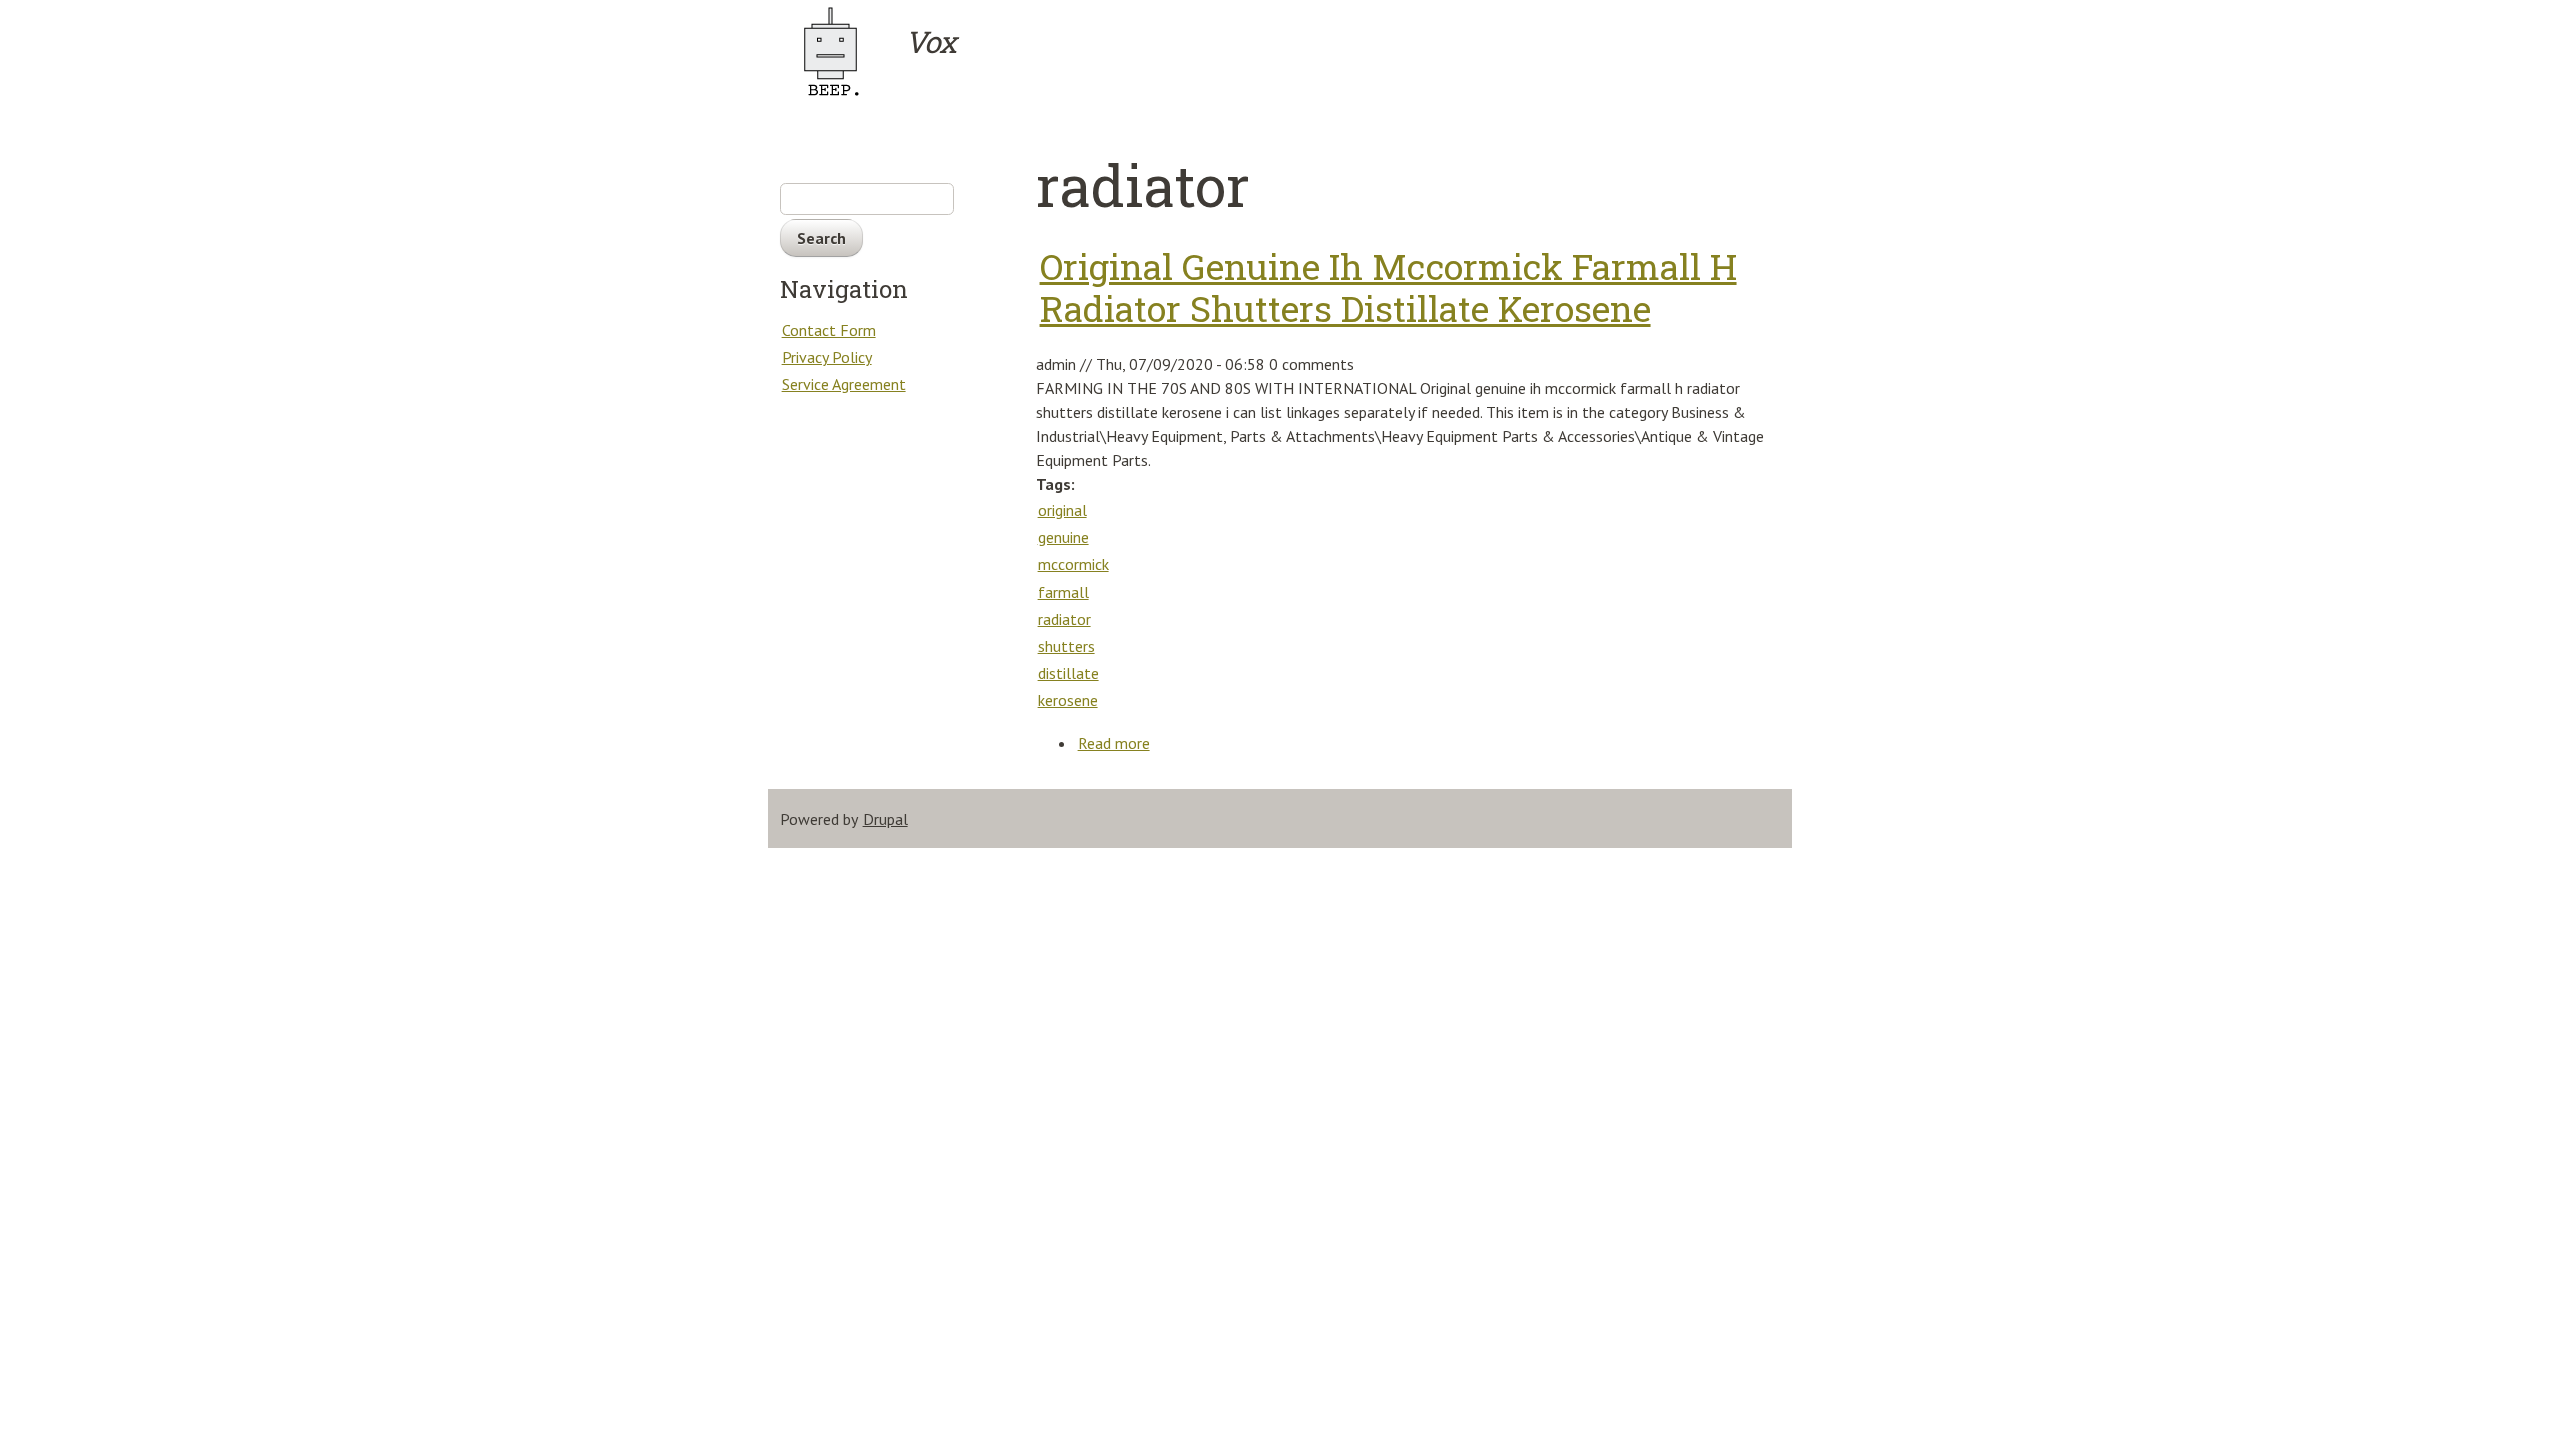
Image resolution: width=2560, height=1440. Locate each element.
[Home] (841, 51)
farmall (1063, 592)
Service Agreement (844, 384)
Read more (1114, 743)
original (1062, 510)
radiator (1064, 619)
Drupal (885, 819)
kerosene (1068, 700)
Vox (930, 42)
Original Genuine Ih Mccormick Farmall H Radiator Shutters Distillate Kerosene (1388, 288)
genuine (1063, 537)
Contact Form (829, 330)
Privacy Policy (827, 357)
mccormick (1073, 564)
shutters (1066, 646)
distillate (1068, 673)
